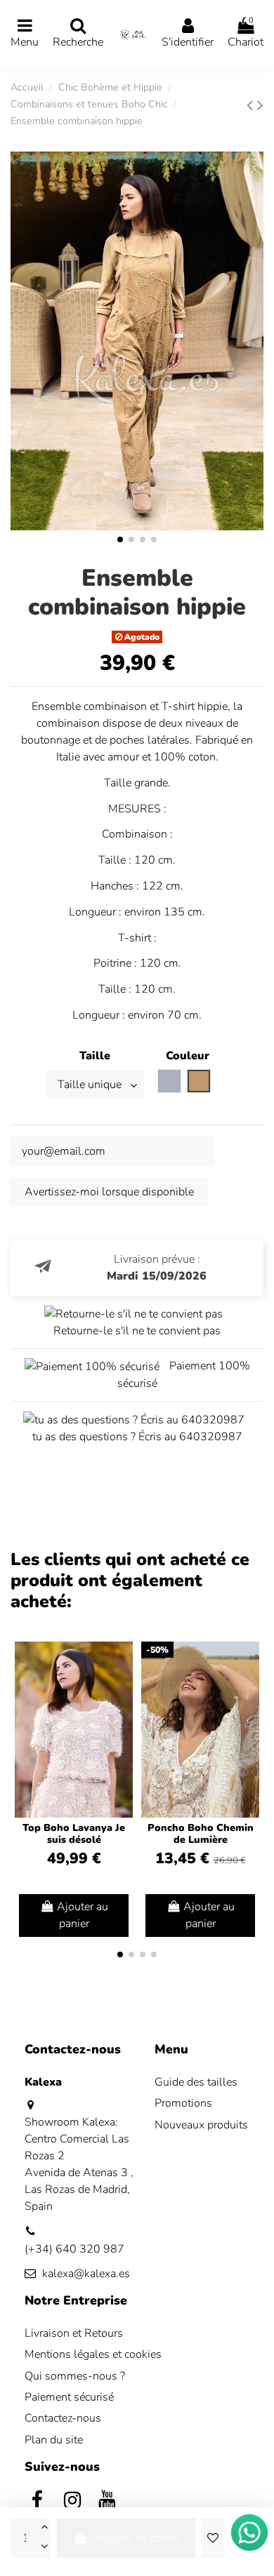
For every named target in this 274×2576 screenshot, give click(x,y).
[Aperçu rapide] (122, 1690)
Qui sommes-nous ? (75, 2376)
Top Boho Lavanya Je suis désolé (74, 1834)
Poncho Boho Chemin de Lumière (201, 1834)
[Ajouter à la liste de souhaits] (212, 2538)
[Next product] (260, 105)
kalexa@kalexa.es (86, 2274)
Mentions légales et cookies (93, 2354)
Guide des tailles (196, 2082)
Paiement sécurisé (69, 2397)
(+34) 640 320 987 (74, 2249)
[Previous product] (252, 105)
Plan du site (54, 2440)
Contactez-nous (63, 2418)
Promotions (183, 2103)
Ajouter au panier (138, 2538)
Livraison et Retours (74, 2333)
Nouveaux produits (201, 2125)
